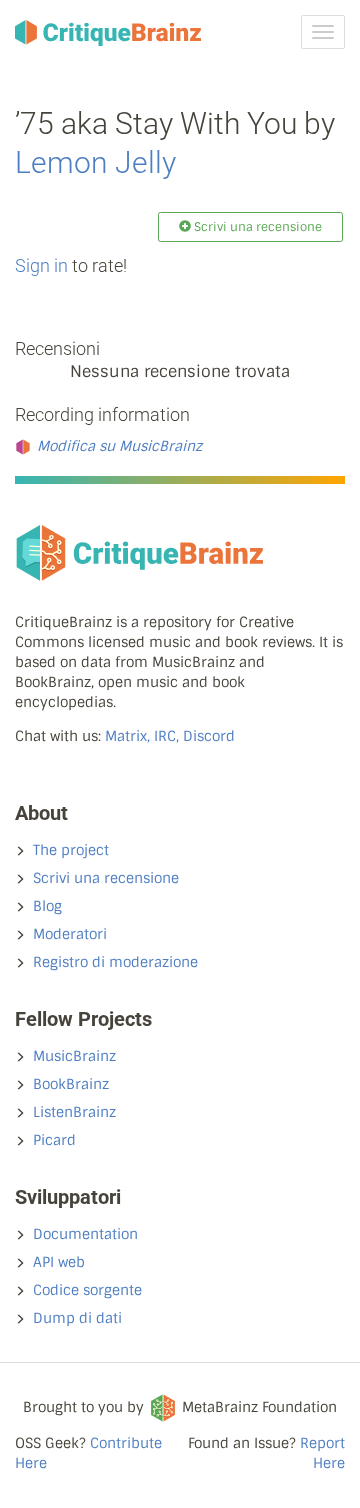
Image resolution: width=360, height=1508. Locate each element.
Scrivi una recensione (106, 878)
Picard (54, 1140)
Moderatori (70, 934)
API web (59, 1262)
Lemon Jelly (95, 162)
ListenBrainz (74, 1112)
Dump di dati (77, 1318)
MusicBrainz (74, 1056)
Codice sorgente (87, 1290)
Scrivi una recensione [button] (256, 227)
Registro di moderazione (115, 962)
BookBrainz (71, 1084)
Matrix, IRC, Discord (170, 736)
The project (71, 850)
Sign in (41, 265)
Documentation (85, 1234)
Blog (47, 906)
